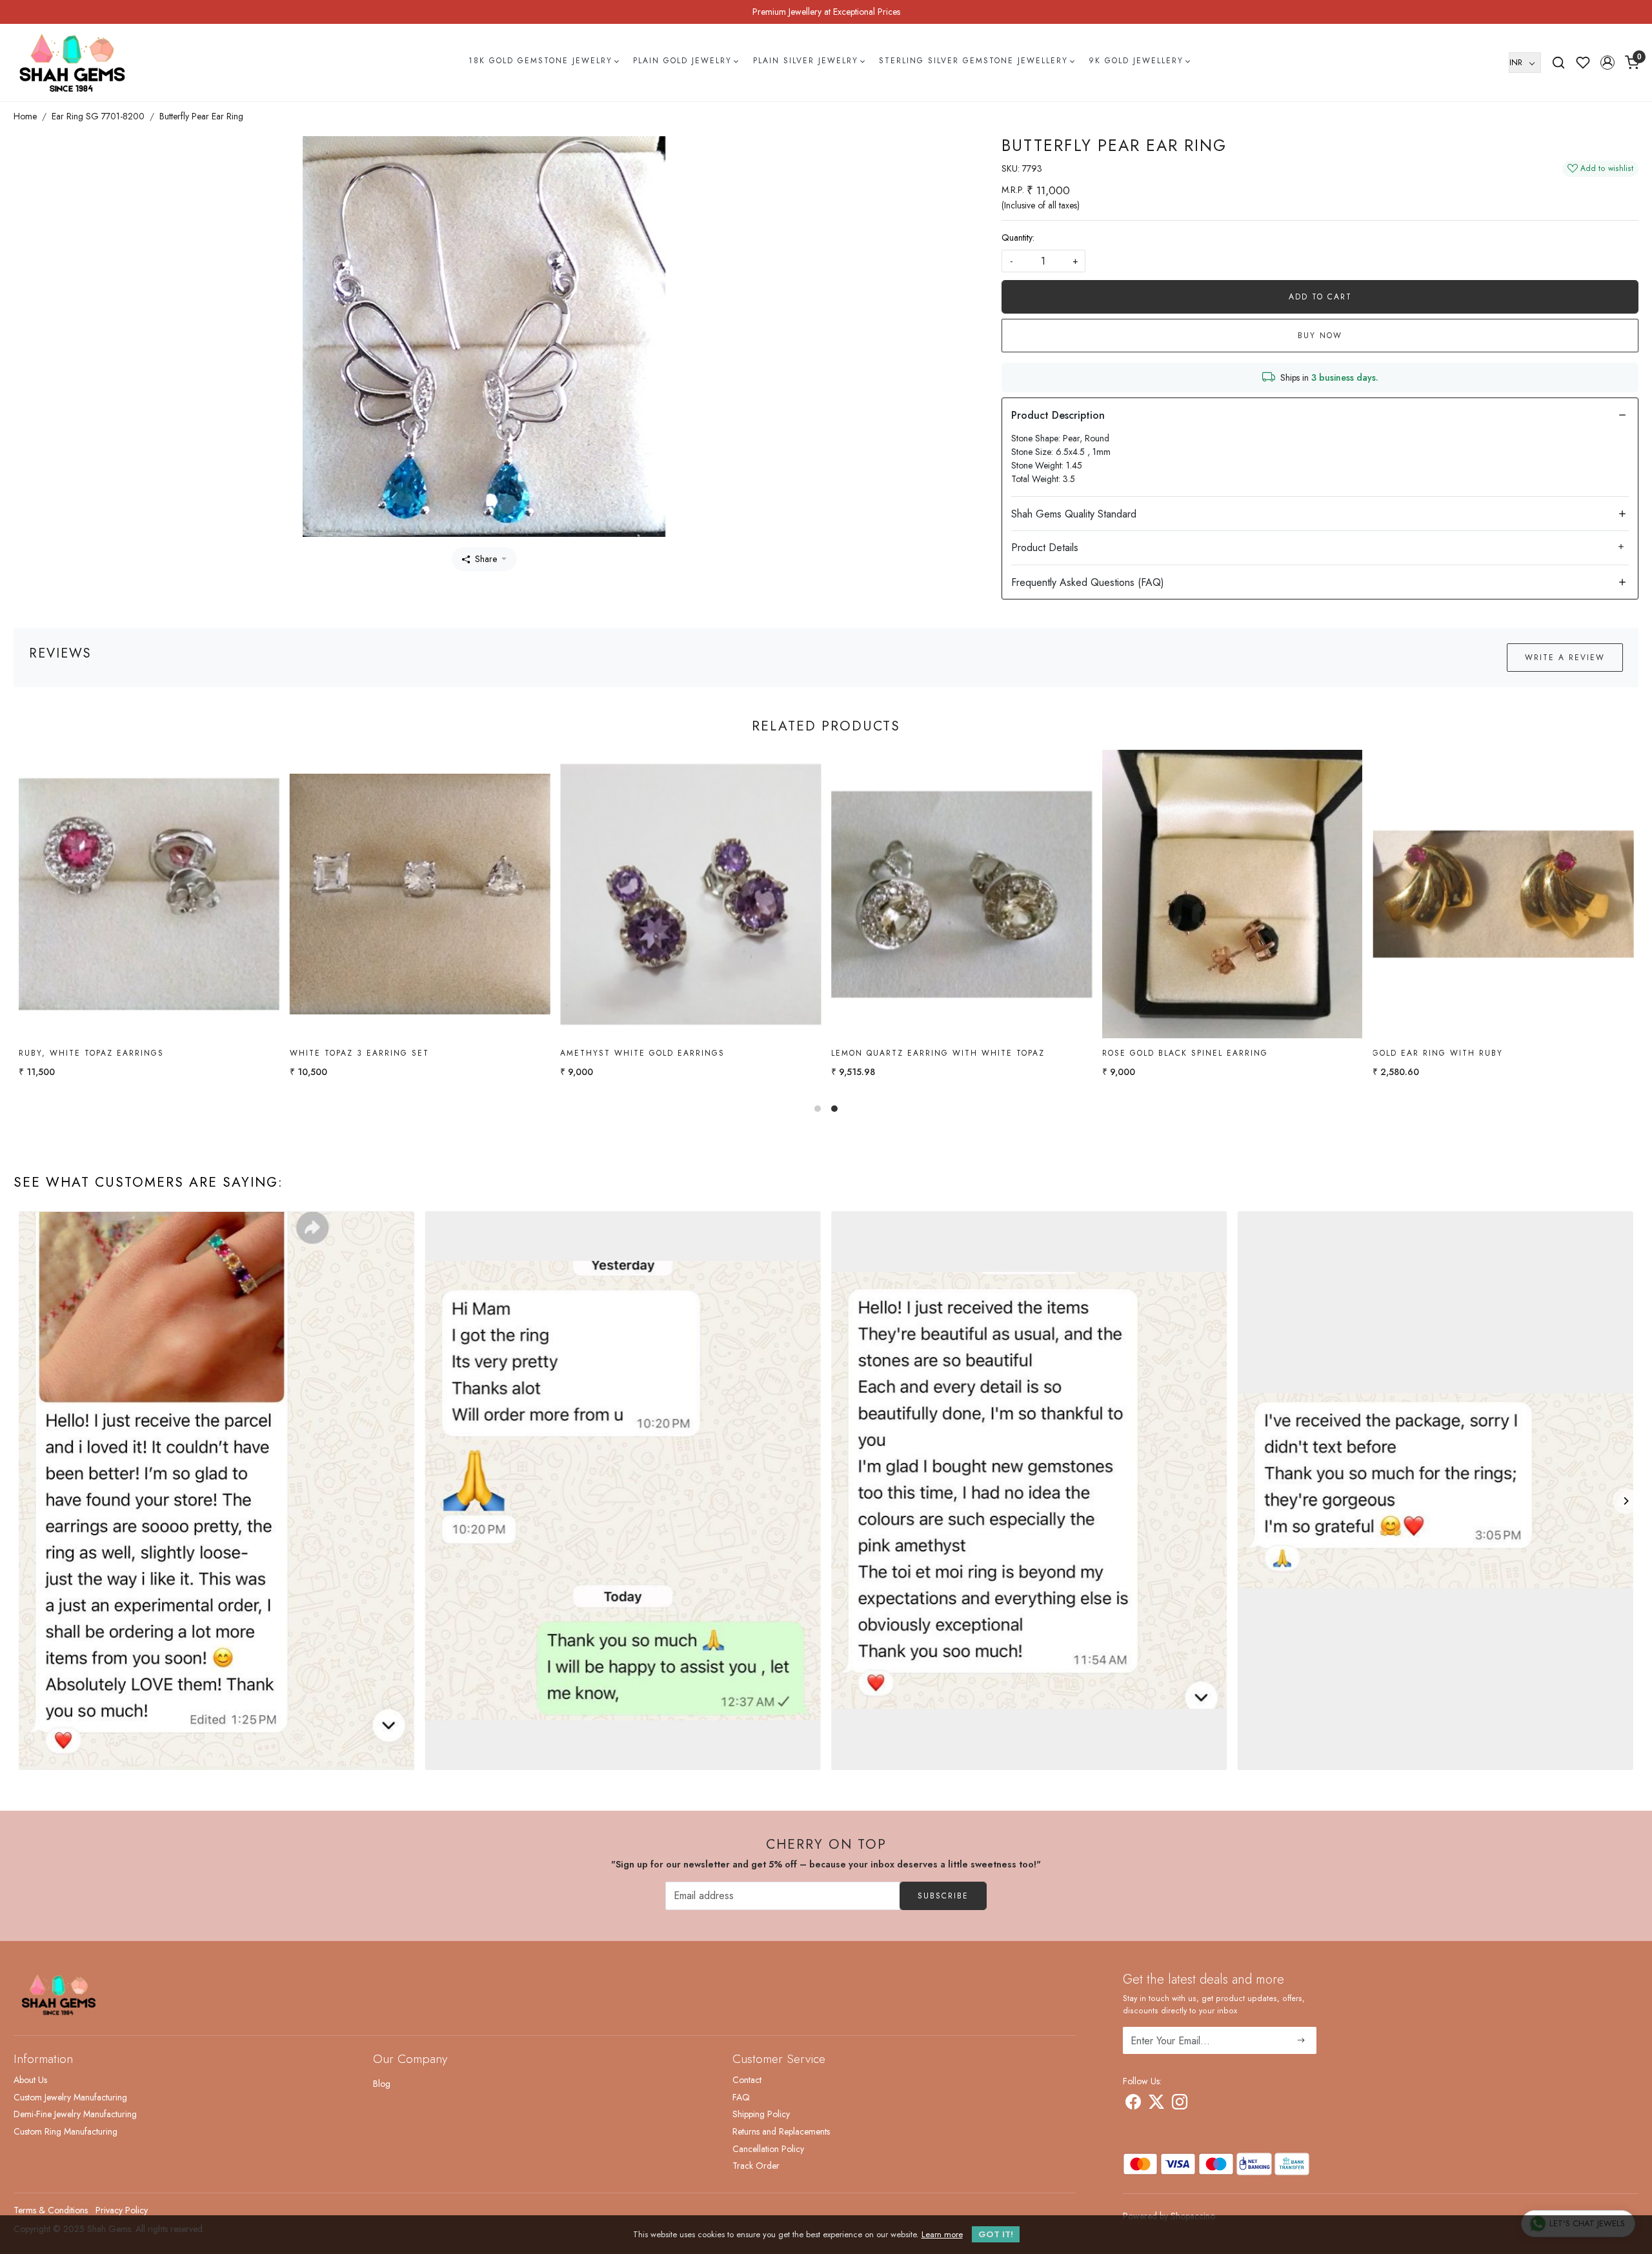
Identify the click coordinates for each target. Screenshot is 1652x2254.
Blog (382, 2084)
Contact (747, 2080)
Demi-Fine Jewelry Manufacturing (75, 2114)
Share (486, 559)
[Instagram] (1180, 2104)
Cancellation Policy (768, 2149)
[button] (1607, 63)
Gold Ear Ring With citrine (632, 1053)
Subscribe (943, 1896)
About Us (30, 2080)
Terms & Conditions (51, 2210)
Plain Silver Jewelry (806, 61)
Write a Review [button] (1565, 658)
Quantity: (1018, 237)
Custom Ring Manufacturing (65, 2131)
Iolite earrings (1413, 1053)
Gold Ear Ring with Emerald (906, 1053)
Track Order (756, 2166)
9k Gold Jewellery (1136, 61)
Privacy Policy (122, 2210)
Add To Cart (1320, 297)
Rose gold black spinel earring (102, 1053)
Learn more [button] (942, 2234)
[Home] (72, 63)
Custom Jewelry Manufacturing (70, 2097)
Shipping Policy (761, 2114)
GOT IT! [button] (996, 2234)
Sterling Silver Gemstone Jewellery (973, 61)
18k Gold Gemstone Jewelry (540, 61)
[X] (1156, 2104)
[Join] (1301, 2040)
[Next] (1626, 1501)
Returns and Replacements (781, 2131)
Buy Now (1320, 336)
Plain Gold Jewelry (682, 61)
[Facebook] (1133, 2104)
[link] (1558, 63)
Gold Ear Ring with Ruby (355, 1053)
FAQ (741, 2097)
